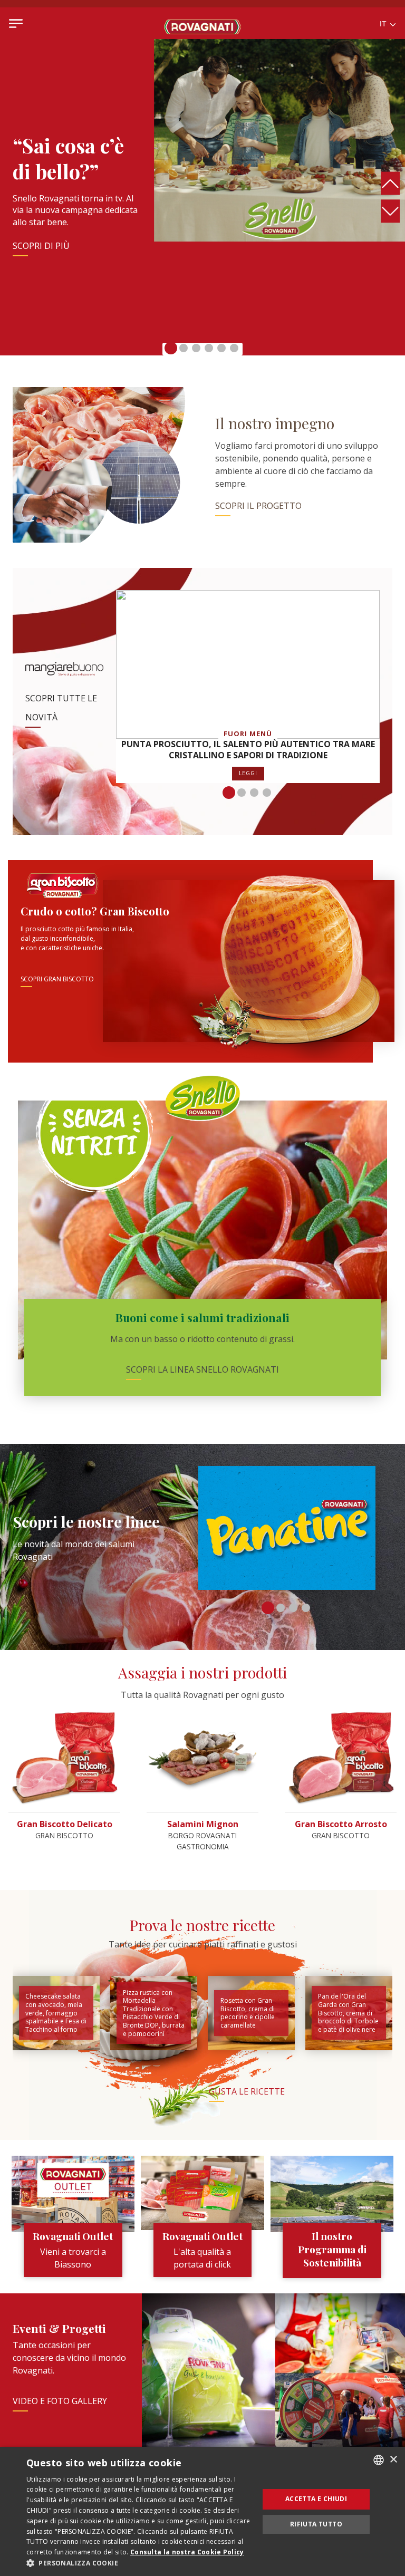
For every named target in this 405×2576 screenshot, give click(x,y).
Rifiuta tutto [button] (316, 2524)
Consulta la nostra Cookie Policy (187, 2552)
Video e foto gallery (60, 2401)
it (384, 24)
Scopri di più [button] (41, 246)
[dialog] (202, 2511)
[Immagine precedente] (390, 184)
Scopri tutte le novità (61, 708)
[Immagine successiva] (390, 211)
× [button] (393, 2460)
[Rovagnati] (202, 23)
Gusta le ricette (247, 2091)
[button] (171, 348)
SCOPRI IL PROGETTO (258, 506)
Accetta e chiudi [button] (316, 2499)
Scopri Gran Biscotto (57, 979)
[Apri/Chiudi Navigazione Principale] (16, 23)
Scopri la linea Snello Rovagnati (202, 1369)
